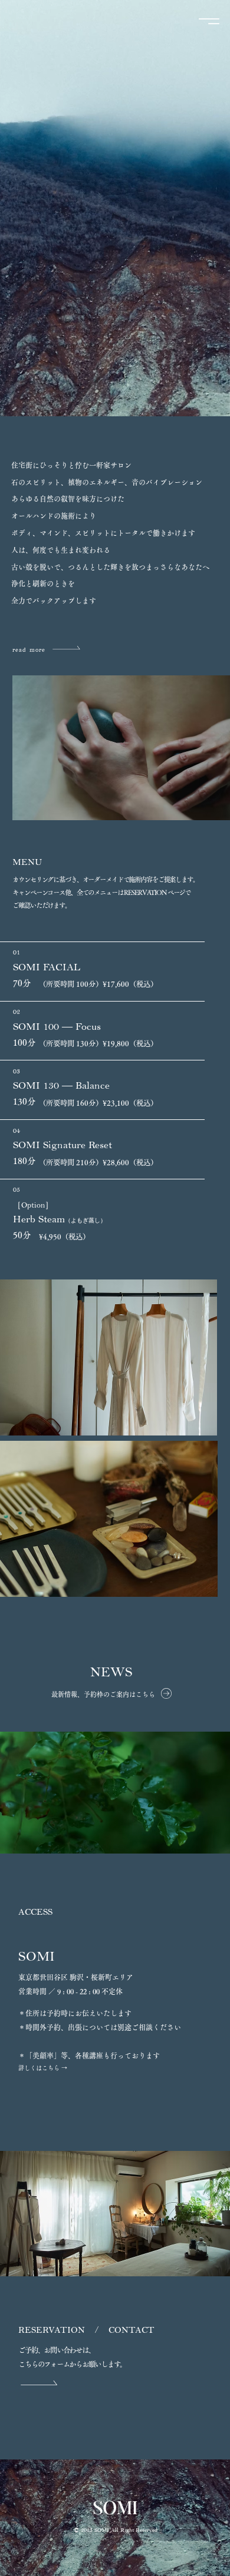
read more (32, 650)
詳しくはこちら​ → (43, 2068)
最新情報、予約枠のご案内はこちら (103, 1694)
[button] (209, 402)
